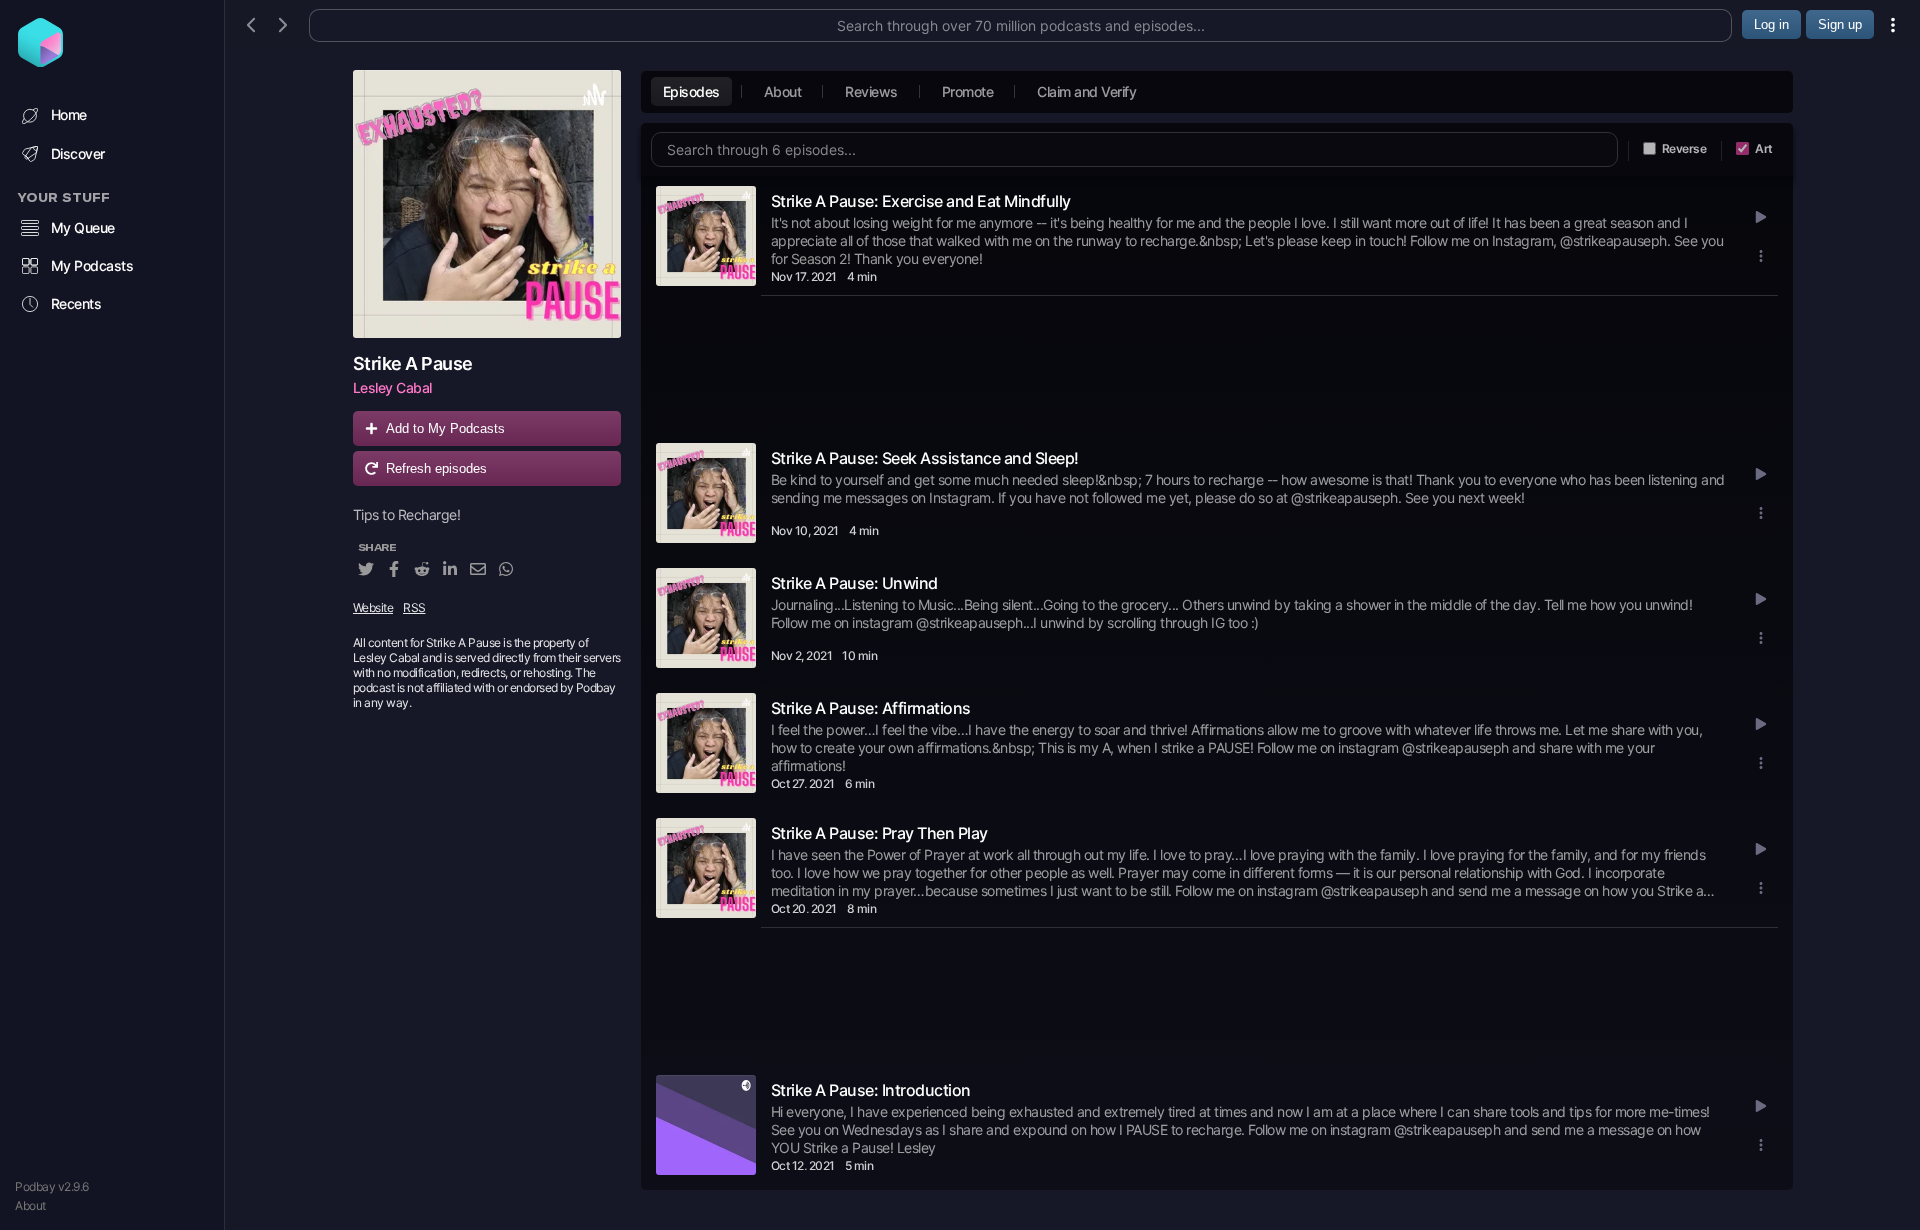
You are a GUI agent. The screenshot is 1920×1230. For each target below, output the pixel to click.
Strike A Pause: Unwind (854, 583)
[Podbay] (40, 61)
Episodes (691, 91)
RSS (414, 607)
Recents (76, 303)
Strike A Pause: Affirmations (871, 708)
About (30, 1205)
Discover (78, 153)
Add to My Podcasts (445, 428)
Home (69, 114)
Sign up (1840, 24)
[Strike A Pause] (487, 204)
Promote (968, 91)
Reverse (1684, 148)
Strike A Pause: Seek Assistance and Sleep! (925, 458)
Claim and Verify (1086, 91)
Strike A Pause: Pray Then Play (879, 833)
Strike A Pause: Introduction (871, 1090)
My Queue (83, 227)
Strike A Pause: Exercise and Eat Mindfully (921, 201)
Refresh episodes (436, 468)
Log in (1771, 24)
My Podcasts (92, 265)
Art (1764, 148)
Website (373, 607)
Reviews (871, 91)
